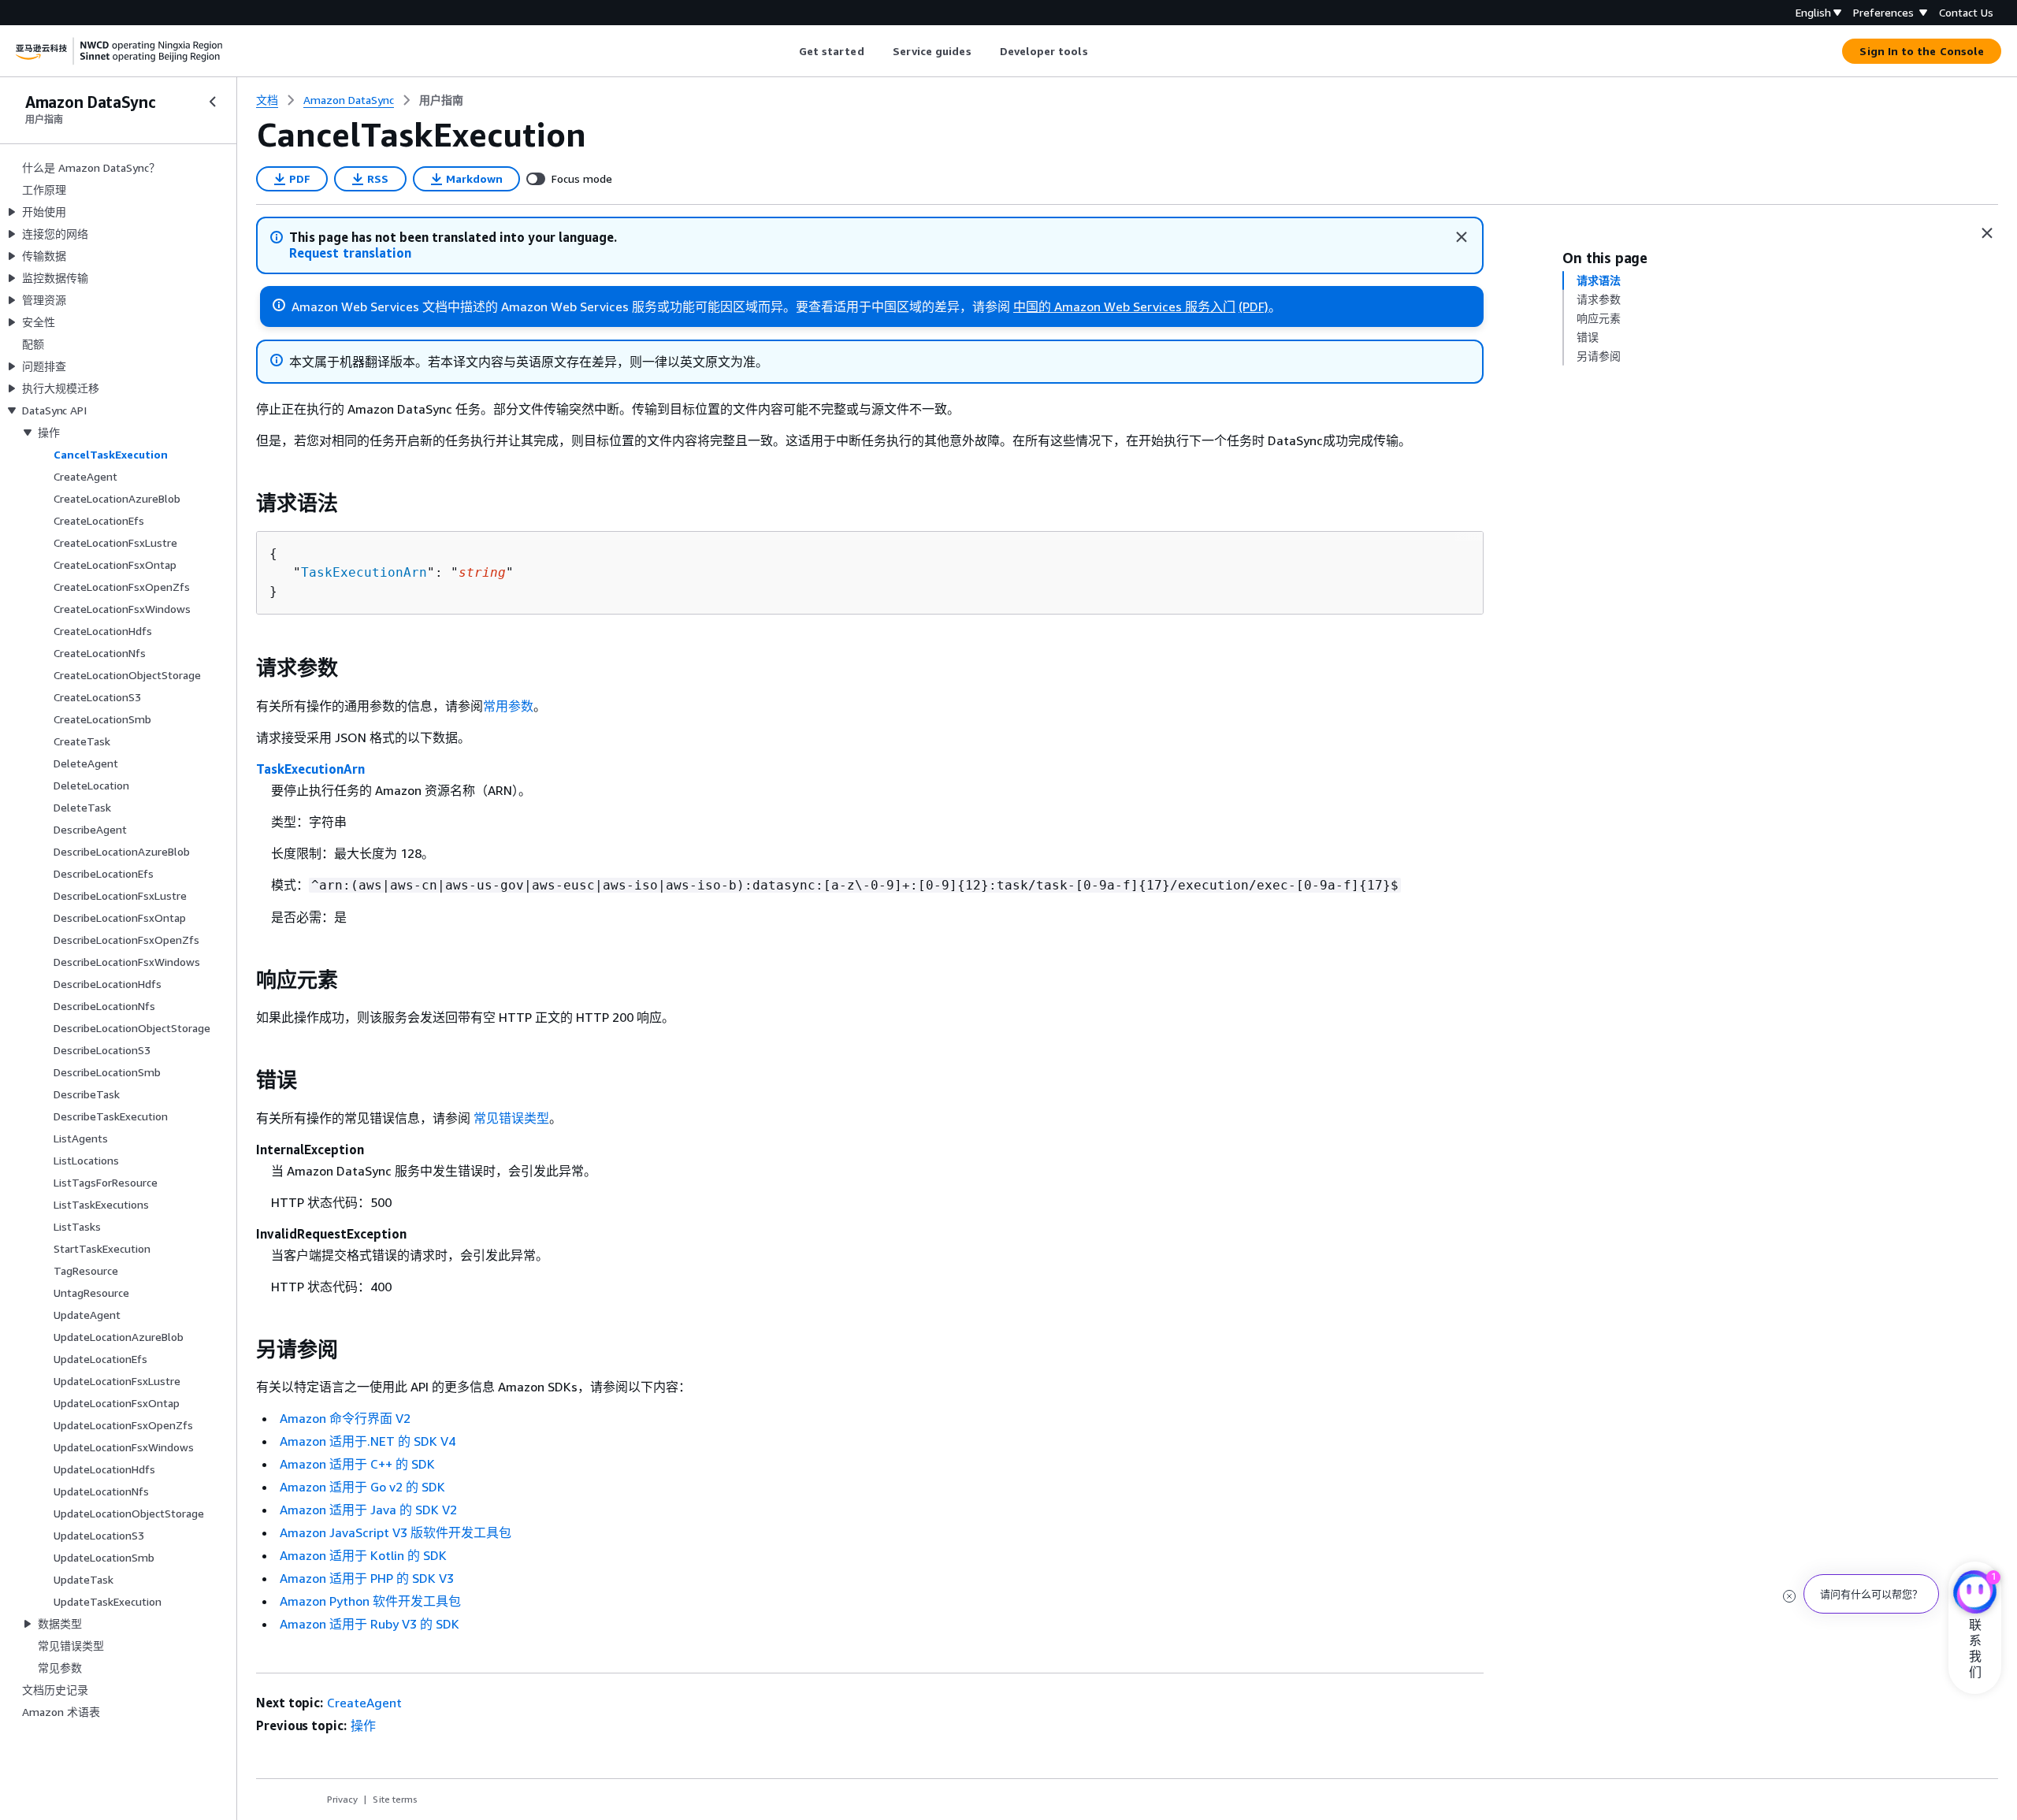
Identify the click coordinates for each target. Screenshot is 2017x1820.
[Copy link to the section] (243, 503)
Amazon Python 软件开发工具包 (370, 1601)
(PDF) (1254, 306)
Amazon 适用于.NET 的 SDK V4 (368, 1441)
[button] (350, 253)
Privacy (342, 1799)
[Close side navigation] (213, 102)
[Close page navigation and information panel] (1987, 233)
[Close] (1462, 237)
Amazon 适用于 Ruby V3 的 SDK (370, 1624)
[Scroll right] (1100, 51)
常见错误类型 (511, 1118)
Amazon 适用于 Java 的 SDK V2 (368, 1510)
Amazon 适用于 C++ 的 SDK (357, 1464)
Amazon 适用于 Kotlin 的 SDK (363, 1555)
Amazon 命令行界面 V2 (345, 1418)
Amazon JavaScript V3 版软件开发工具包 (396, 1532)
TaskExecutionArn (364, 572)
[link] (441, 100)
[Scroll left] (787, 51)
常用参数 (508, 706)
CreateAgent (364, 1703)
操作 (363, 1725)
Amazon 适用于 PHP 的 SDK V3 (367, 1578)
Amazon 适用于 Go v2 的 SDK (362, 1487)
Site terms (395, 1799)
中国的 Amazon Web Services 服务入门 (1124, 306)
